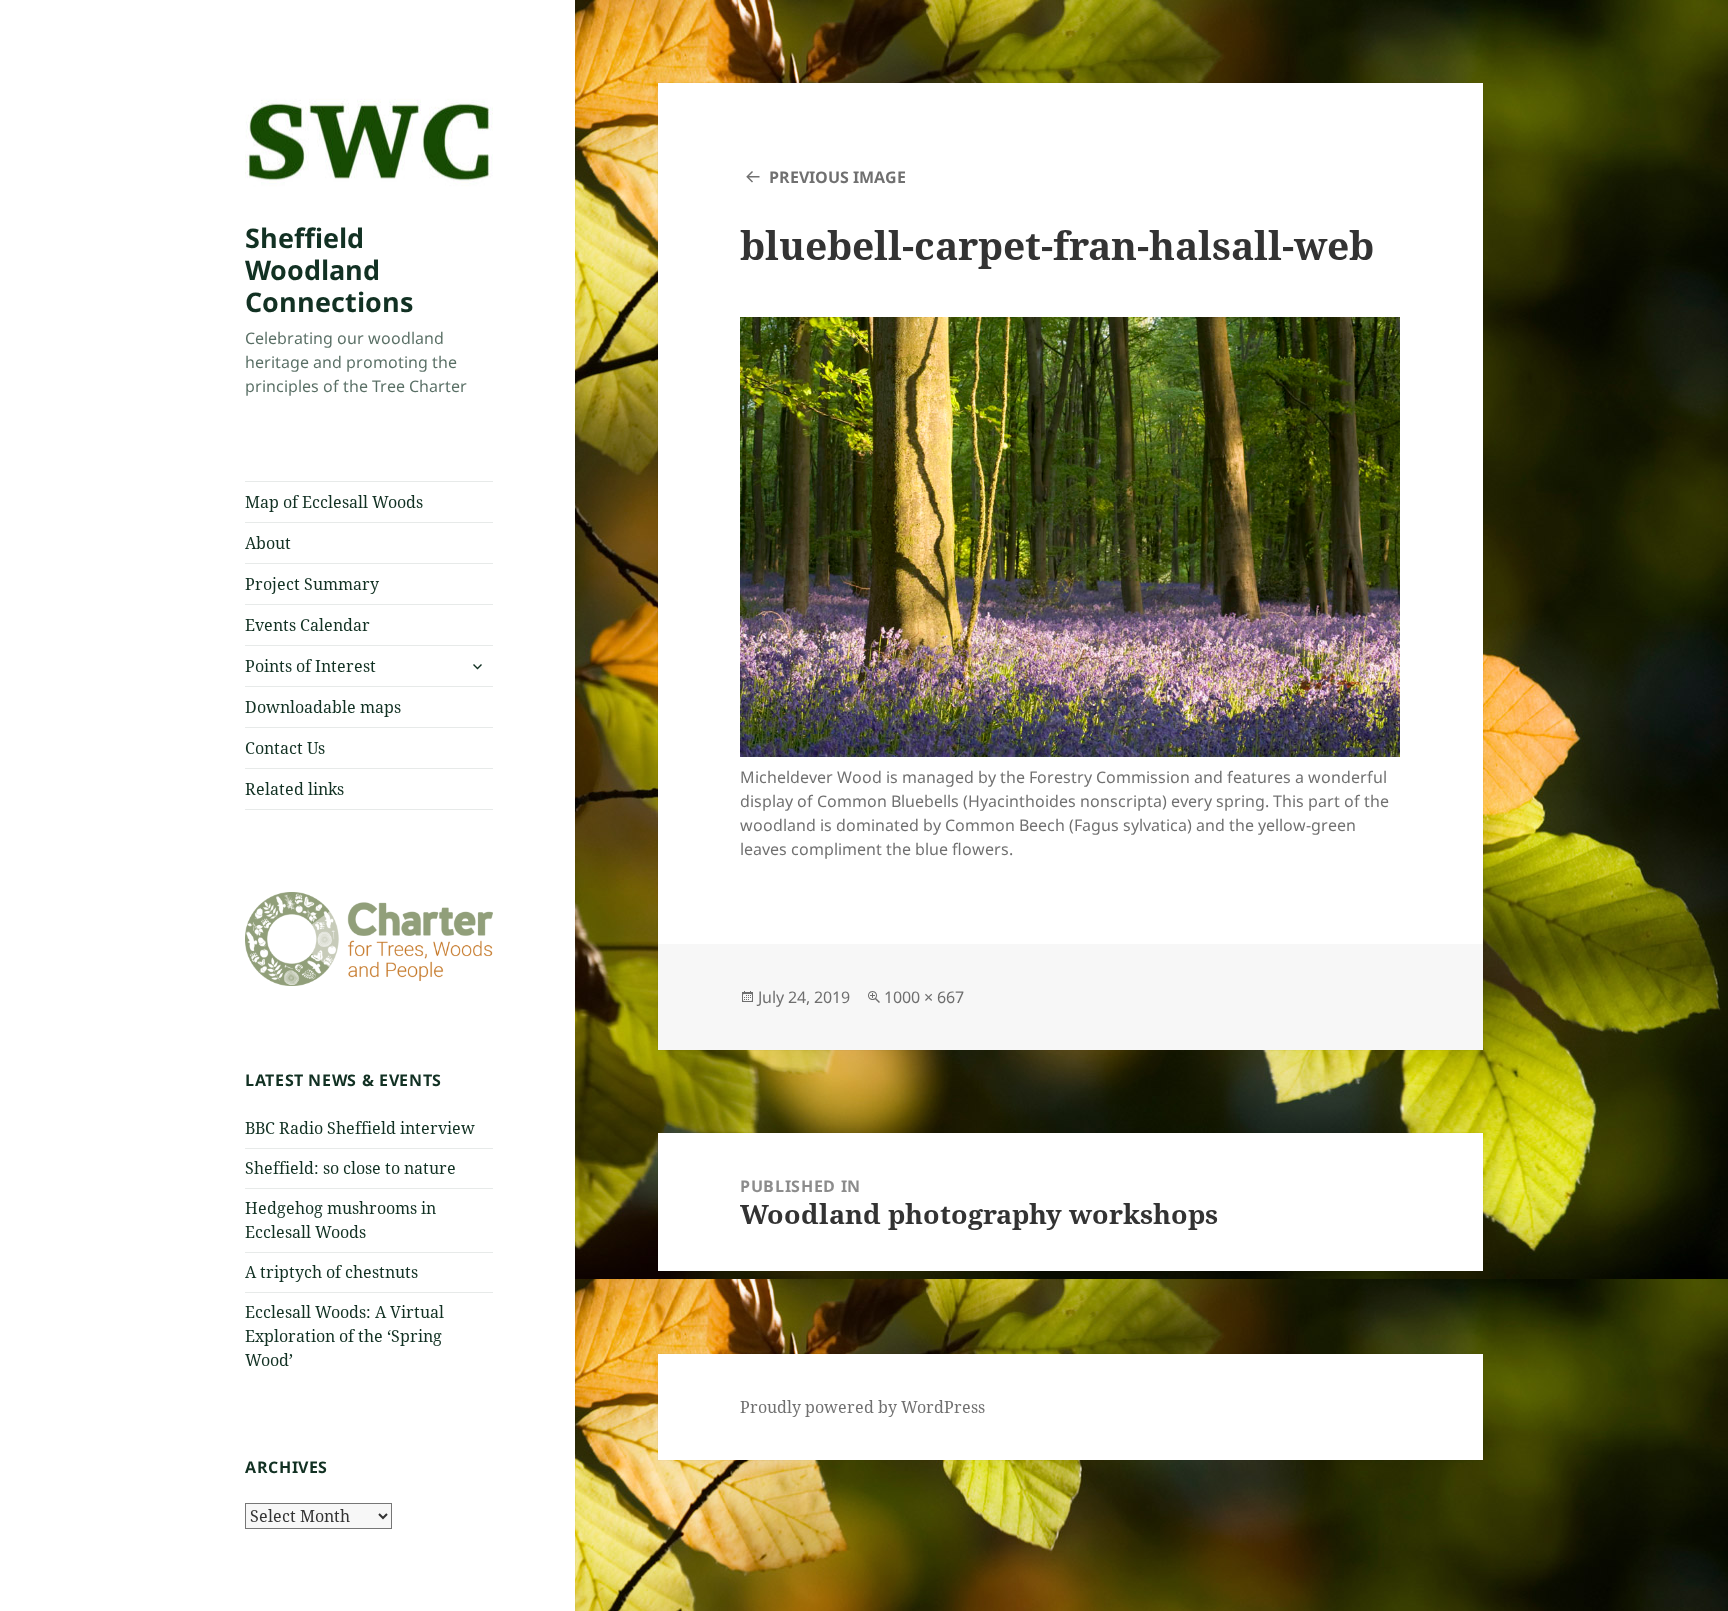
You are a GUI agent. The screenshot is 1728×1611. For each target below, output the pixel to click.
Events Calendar (307, 625)
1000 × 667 (924, 997)
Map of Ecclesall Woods (334, 502)
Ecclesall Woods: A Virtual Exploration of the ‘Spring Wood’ (344, 1336)
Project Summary (312, 584)
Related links (294, 789)
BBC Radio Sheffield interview (360, 1128)
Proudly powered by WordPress (862, 1407)
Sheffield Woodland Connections (329, 269)
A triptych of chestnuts (331, 1272)
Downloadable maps (323, 707)
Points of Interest (310, 666)
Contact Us (285, 748)
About (268, 543)
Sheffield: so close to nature (350, 1168)
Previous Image (837, 177)
